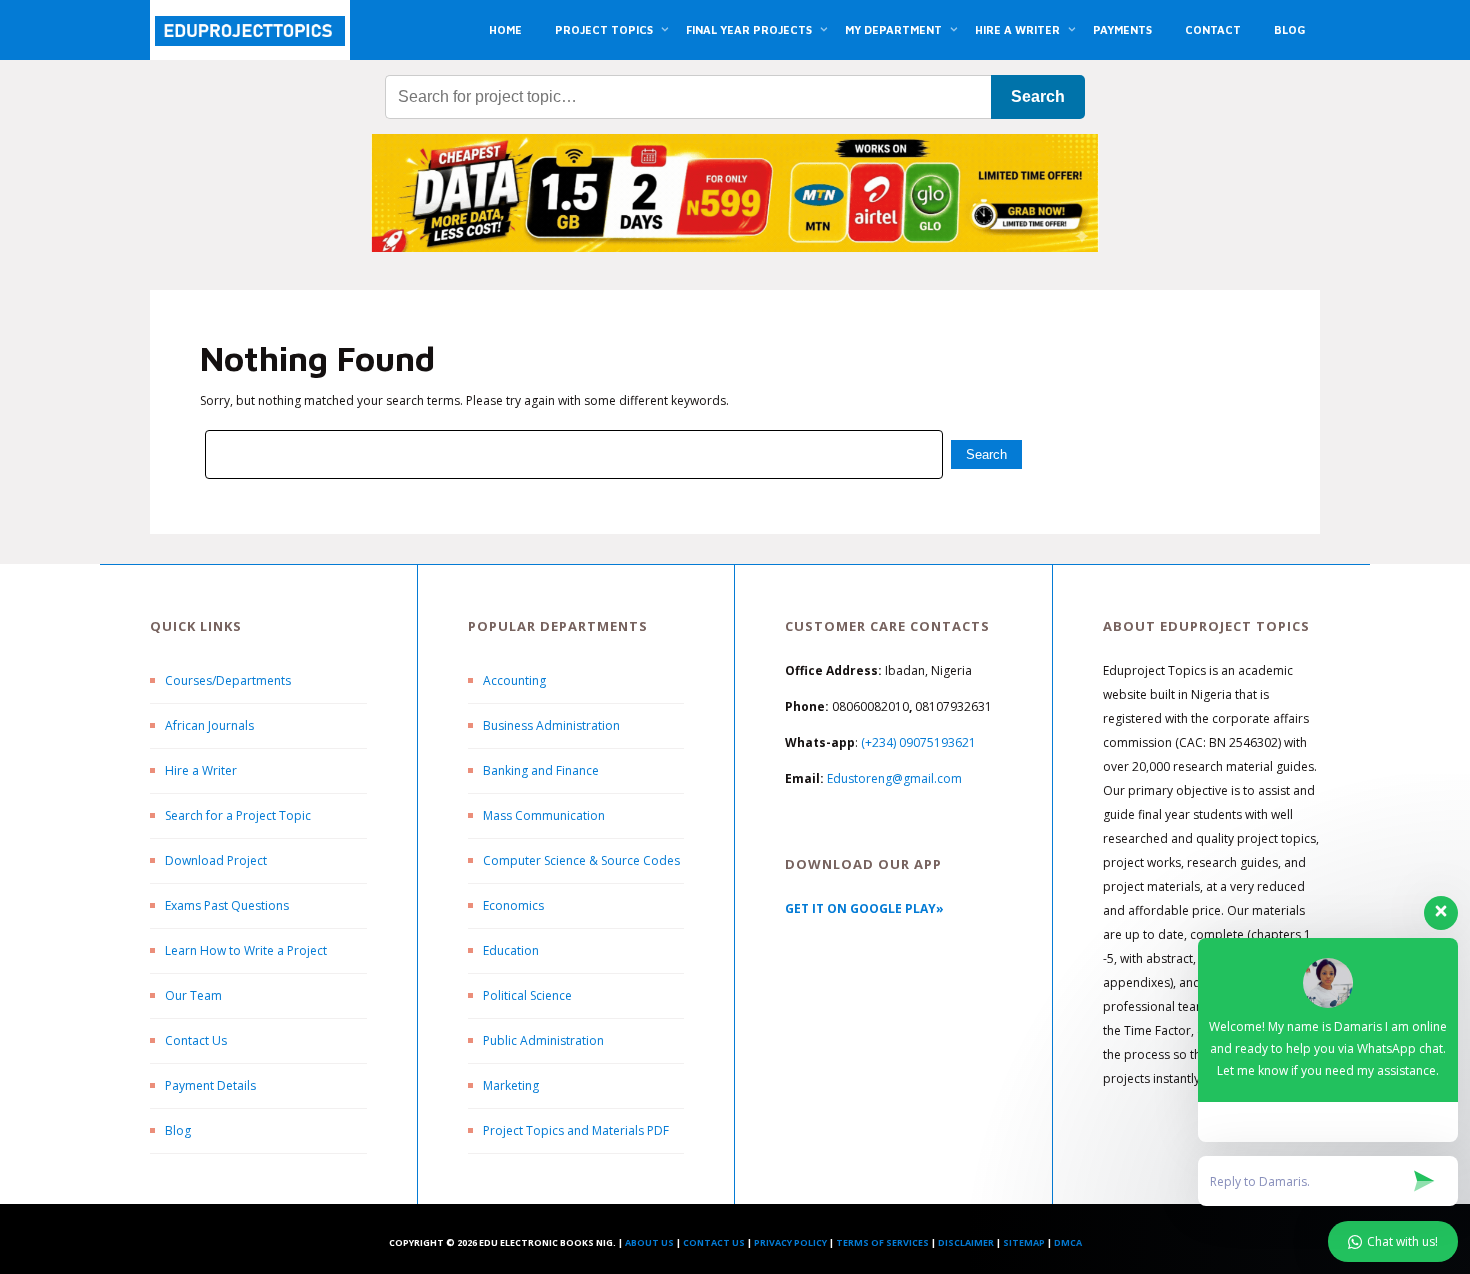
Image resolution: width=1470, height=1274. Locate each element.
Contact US (714, 1242)
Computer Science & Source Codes (581, 860)
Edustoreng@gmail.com (894, 778)
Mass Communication (544, 815)
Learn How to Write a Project (246, 950)
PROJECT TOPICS (604, 29)
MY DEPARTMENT (893, 29)
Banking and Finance (541, 770)
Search (1038, 96)
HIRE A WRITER (1017, 29)
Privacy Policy (790, 1242)
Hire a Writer (201, 770)
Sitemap (1024, 1242)
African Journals (209, 725)
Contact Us (196, 1040)
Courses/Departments (228, 680)
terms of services (882, 1242)
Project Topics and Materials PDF (576, 1130)
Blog (178, 1130)
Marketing (511, 1085)
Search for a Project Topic (238, 815)
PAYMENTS (1122, 29)
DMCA (1068, 1242)
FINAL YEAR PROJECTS (749, 29)
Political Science (527, 995)
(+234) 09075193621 (918, 742)
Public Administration (543, 1040)
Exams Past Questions (227, 905)
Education (511, 950)
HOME (505, 29)
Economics (513, 905)
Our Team (193, 995)
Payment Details (210, 1085)
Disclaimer (966, 1242)
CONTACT (1213, 29)
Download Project (216, 860)
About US (649, 1242)
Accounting (514, 680)
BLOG (1289, 29)
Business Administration (551, 725)
